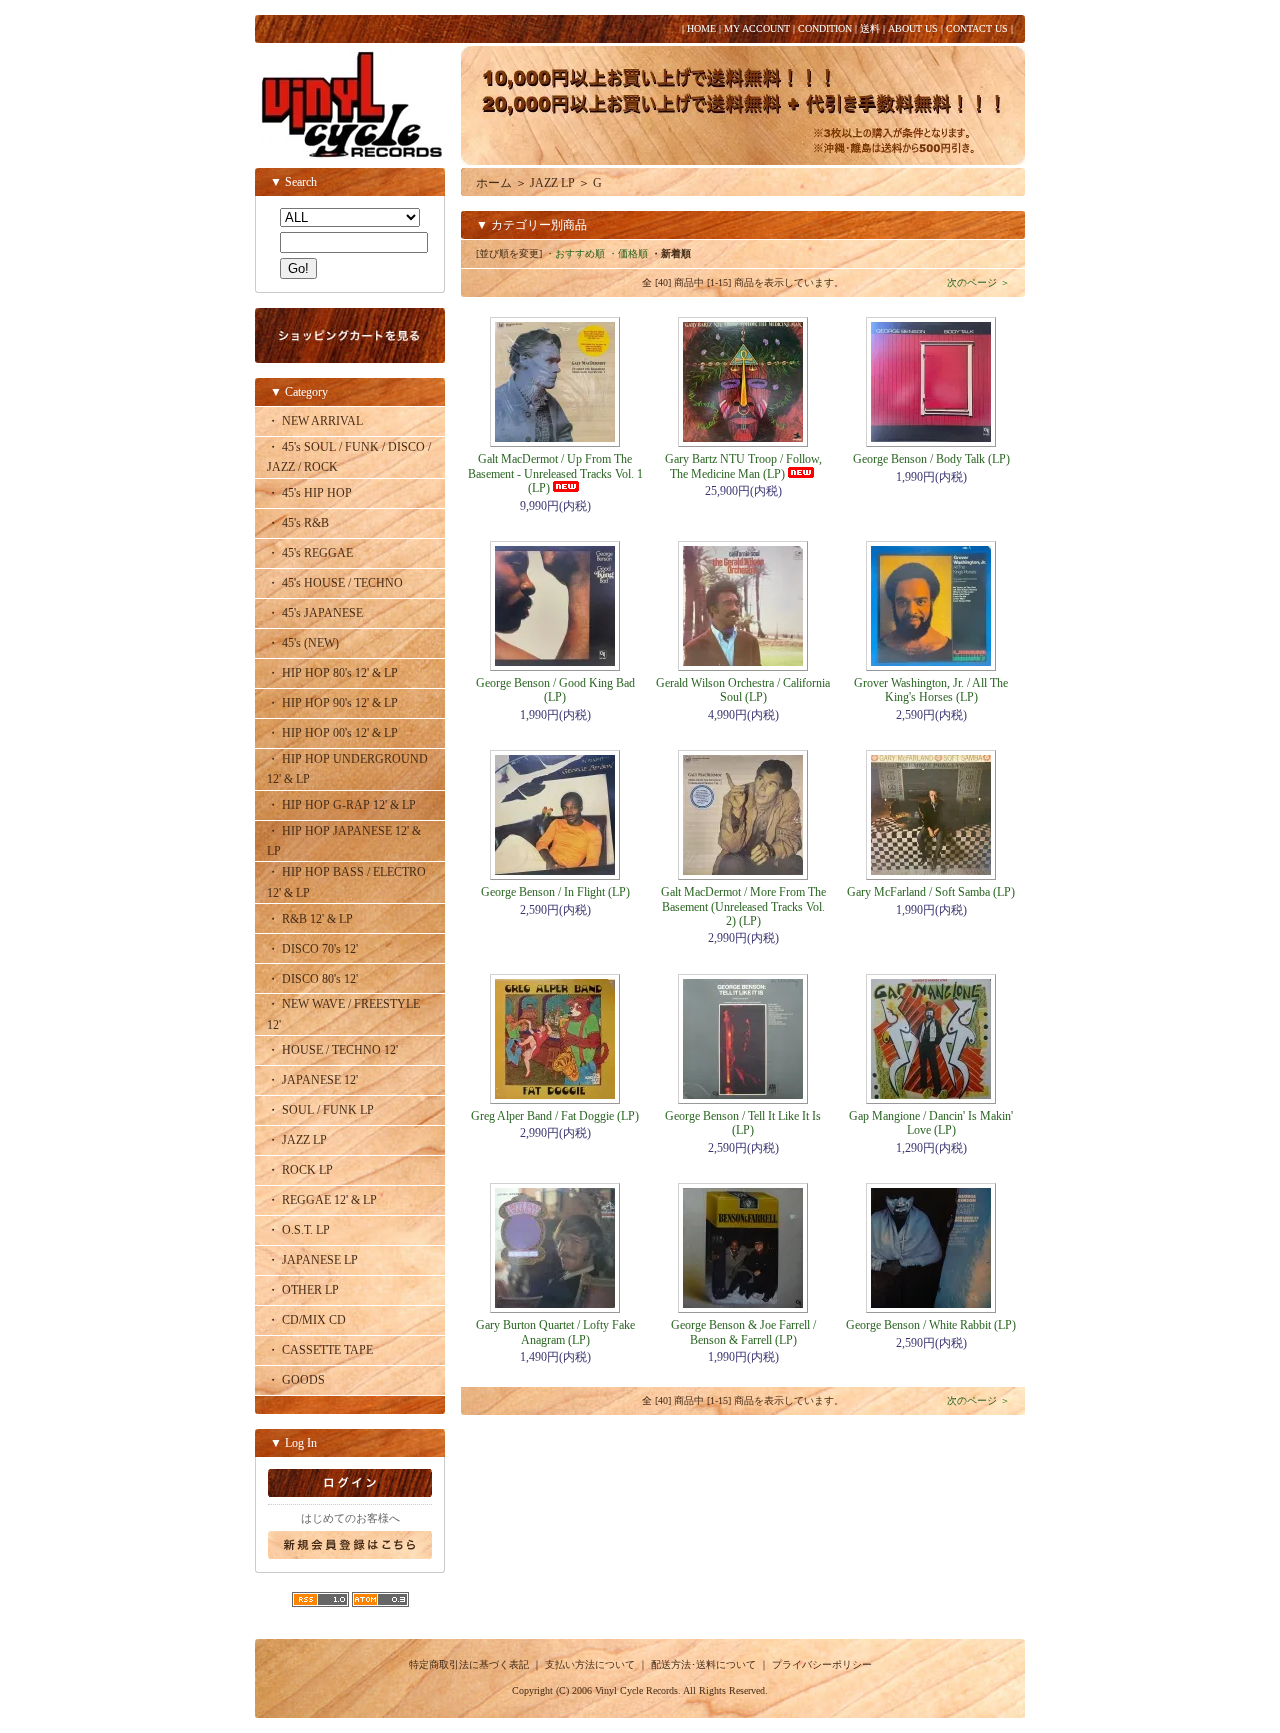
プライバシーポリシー (822, 1664)
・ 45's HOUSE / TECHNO (335, 583)
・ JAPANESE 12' (312, 1080)
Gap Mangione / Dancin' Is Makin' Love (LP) (931, 1123)
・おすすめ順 (575, 253)
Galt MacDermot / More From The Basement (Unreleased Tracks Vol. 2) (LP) (743, 906)
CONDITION (825, 28)
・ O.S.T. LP (298, 1230)
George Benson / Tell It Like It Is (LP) (743, 1123)
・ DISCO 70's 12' (312, 949)
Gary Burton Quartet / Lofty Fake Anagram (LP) (555, 1332)
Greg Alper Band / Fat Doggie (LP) (555, 1116)
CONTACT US (977, 28)
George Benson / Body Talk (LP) (931, 459)
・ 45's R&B (298, 523)
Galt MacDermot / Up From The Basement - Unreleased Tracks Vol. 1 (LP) (555, 473)
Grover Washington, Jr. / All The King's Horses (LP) (931, 690)
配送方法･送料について (703, 1664)
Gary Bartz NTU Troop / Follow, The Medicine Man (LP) (743, 466)
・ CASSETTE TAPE (320, 1350)
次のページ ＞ (978, 282)
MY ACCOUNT (757, 28)
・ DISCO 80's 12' (312, 979)
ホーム (494, 183)
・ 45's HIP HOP (309, 493)
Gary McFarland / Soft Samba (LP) (931, 892)
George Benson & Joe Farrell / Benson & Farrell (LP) (743, 1332)
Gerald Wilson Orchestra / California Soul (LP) (743, 690)
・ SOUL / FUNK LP (320, 1110)
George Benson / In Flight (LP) (555, 892)
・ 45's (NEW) (303, 643)
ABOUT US (913, 28)
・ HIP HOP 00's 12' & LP (332, 733)
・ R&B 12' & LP (310, 919)
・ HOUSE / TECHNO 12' (332, 1050)
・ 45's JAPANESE (315, 613)
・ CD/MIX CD (306, 1320)
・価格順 (628, 253)
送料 (870, 28)
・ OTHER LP (303, 1290)
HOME (701, 28)
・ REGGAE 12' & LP (322, 1200)
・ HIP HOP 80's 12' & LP (332, 673)
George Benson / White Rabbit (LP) (931, 1325)
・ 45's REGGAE (310, 553)
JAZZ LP (552, 183)
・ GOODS (296, 1380)
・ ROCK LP (300, 1170)
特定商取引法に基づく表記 (469, 1664)
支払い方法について (590, 1664)
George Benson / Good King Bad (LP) (555, 690)
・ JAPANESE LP (312, 1260)
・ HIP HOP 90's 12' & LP (332, 703)
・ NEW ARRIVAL (315, 421)
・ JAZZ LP (297, 1140)
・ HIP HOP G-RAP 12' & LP (341, 805)
